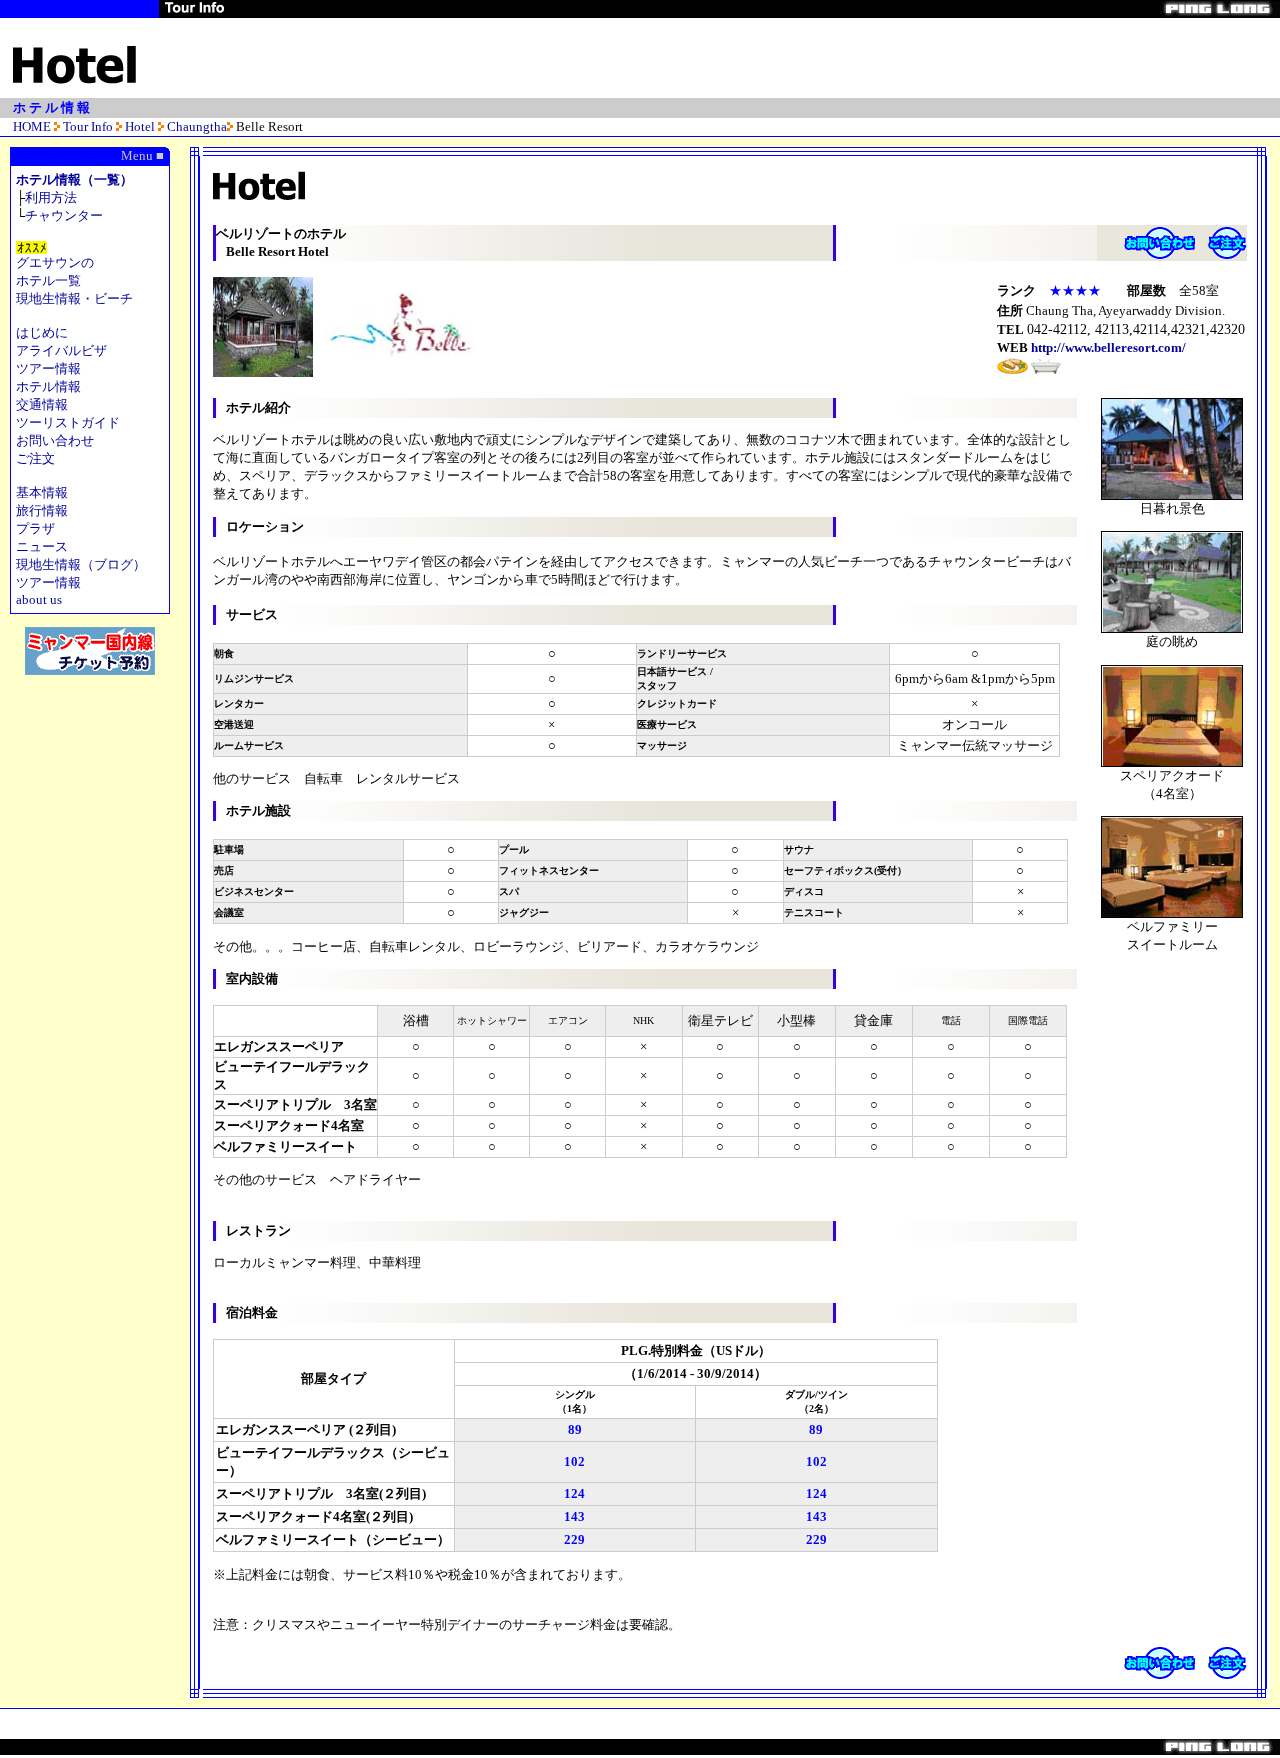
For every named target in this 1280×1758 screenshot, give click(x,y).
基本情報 (42, 492)
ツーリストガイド (68, 422)
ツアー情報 (48, 368)
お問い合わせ (55, 440)
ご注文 (35, 458)
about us (39, 599)
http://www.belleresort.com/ (1108, 347)
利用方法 (51, 197)
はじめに (42, 332)
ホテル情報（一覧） (74, 179)
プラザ (35, 528)
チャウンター (64, 215)
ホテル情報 (48, 386)
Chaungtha (197, 126)
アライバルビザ (61, 350)
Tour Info (88, 126)
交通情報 (42, 404)
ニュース (42, 546)
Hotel (140, 126)
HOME (32, 126)
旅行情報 (42, 510)
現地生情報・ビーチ (74, 298)
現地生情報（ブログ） (81, 564)
